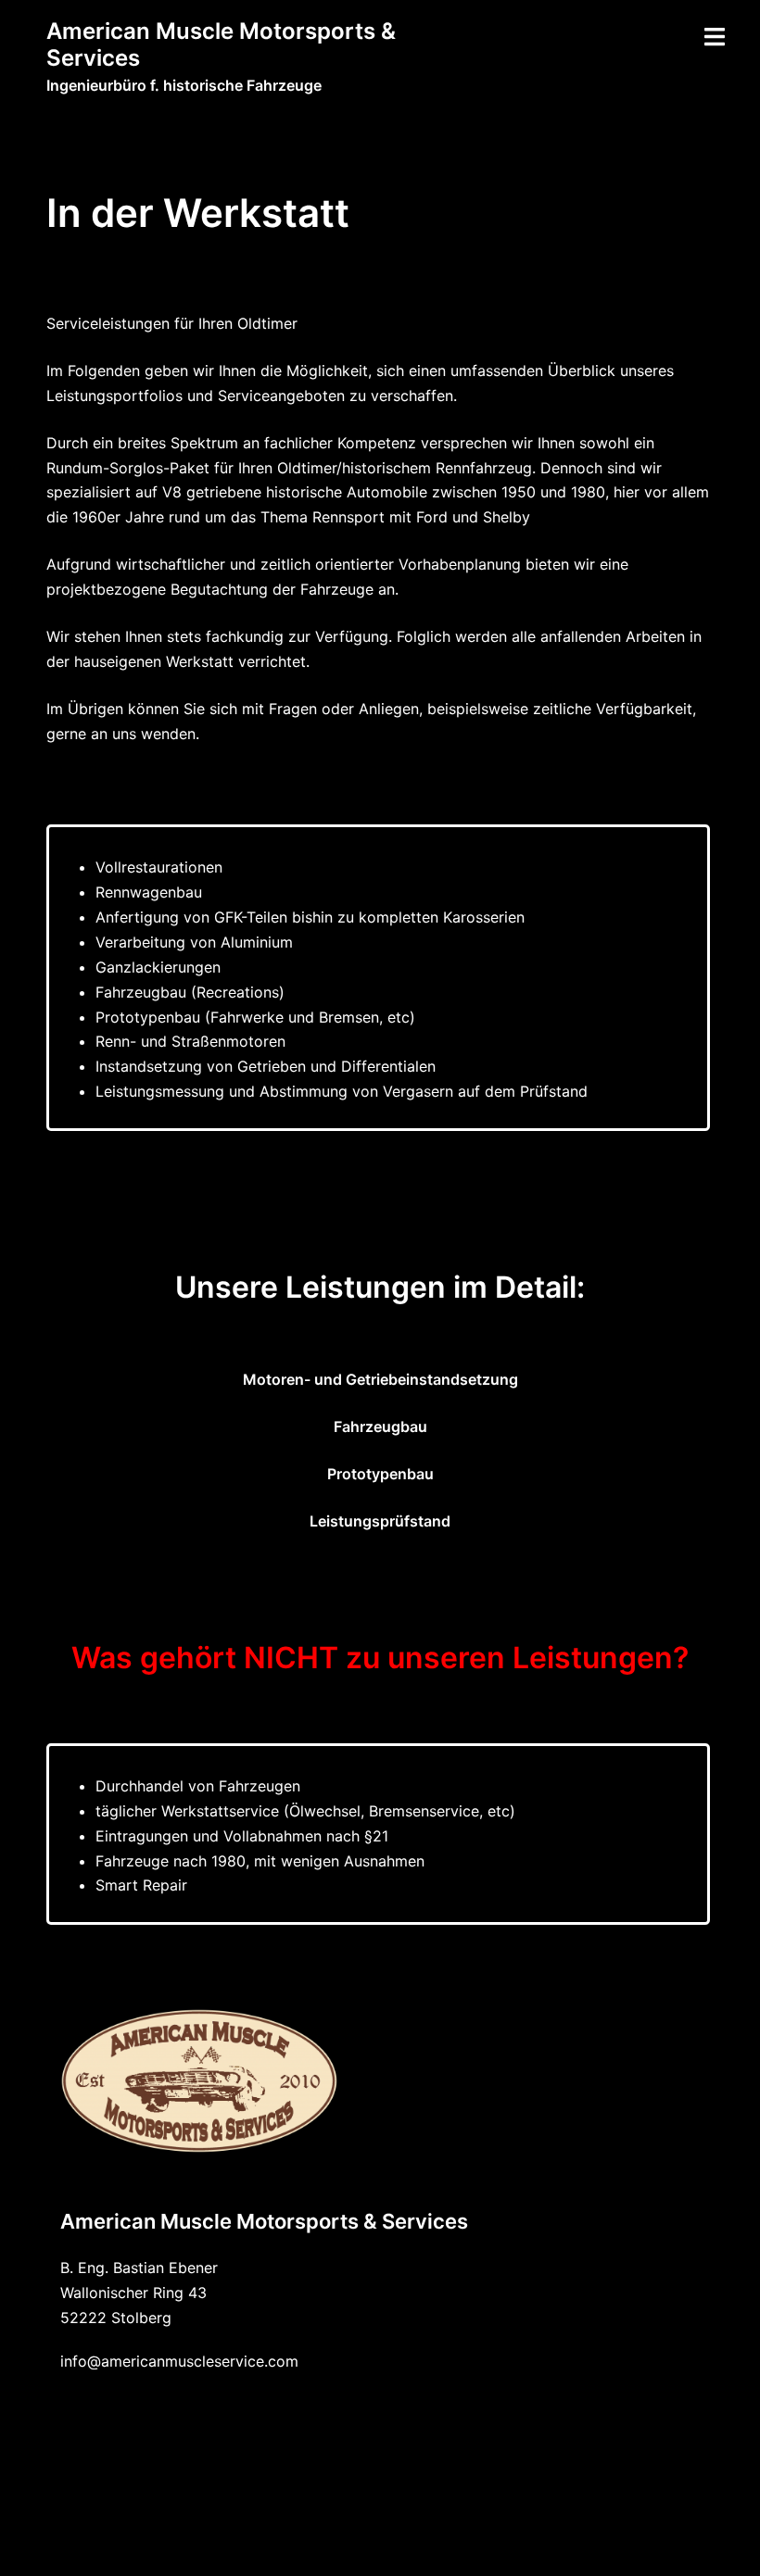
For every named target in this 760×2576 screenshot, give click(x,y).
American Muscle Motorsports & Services (221, 44)
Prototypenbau (380, 1474)
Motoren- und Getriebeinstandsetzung (380, 1379)
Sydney (584, 2544)
